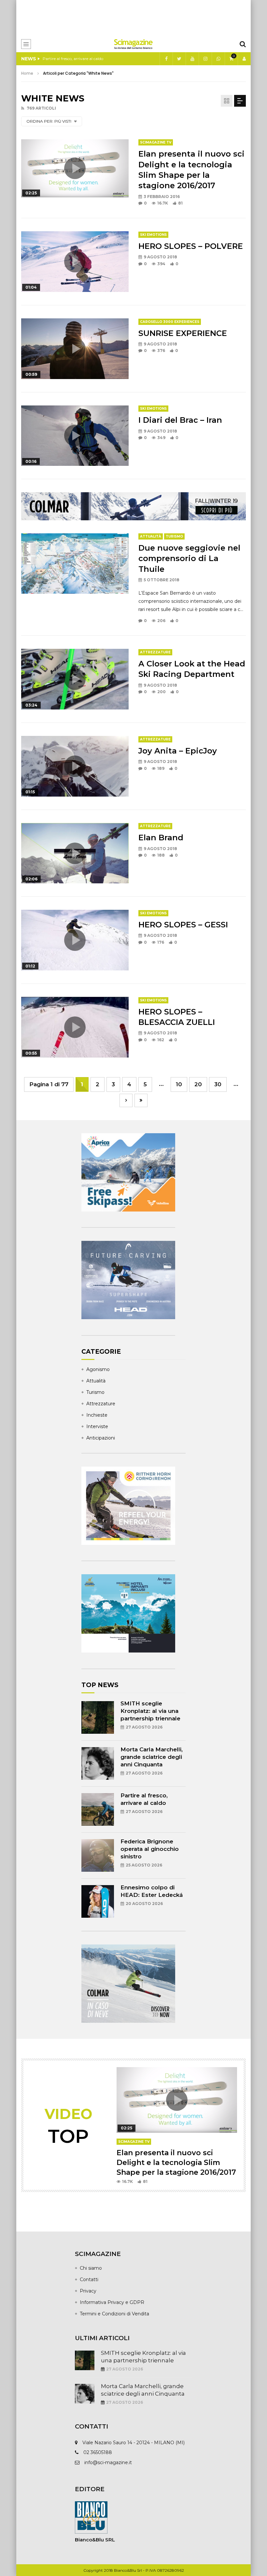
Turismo (174, 536)
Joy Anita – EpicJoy (178, 751)
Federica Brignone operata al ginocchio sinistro (150, 1849)
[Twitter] (179, 59)
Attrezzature (155, 652)
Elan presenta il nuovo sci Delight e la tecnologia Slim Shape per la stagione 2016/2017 (176, 2162)
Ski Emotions (153, 235)
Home (27, 73)
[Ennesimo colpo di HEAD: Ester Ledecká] (98, 1901)
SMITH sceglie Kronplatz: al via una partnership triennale (150, 1711)
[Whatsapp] (218, 59)
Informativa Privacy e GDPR (112, 2302)
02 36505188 (98, 2452)
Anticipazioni (101, 1438)
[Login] (244, 59)
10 (179, 1084)
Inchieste (97, 1415)
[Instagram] (205, 59)
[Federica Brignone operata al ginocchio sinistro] (98, 1855)
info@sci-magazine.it (108, 2462)
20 (198, 1084)
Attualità (151, 536)
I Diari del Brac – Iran (180, 420)
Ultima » (141, 1100)
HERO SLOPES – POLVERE (191, 246)
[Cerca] (243, 44)
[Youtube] (192, 59)
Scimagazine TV (156, 142)
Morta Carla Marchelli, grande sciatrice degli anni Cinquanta (152, 1757)
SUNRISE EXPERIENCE (183, 333)
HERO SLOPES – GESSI (183, 925)
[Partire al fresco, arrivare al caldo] (98, 1809)
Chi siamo (91, 2268)
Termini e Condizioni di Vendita (114, 2314)
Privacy (88, 2291)
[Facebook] (166, 59)
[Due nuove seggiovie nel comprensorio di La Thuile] (75, 564)
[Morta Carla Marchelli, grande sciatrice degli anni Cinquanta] (98, 1763)
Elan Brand (161, 838)
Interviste (97, 1426)
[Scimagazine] (133, 44)
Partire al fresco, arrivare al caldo (73, 59)
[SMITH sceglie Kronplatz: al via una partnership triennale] (98, 1717)
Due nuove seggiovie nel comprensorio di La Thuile (189, 558)
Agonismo (98, 1369)
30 (218, 1084)
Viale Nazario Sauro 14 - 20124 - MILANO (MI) (133, 2443)
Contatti (89, 2279)
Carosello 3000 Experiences (170, 322)
